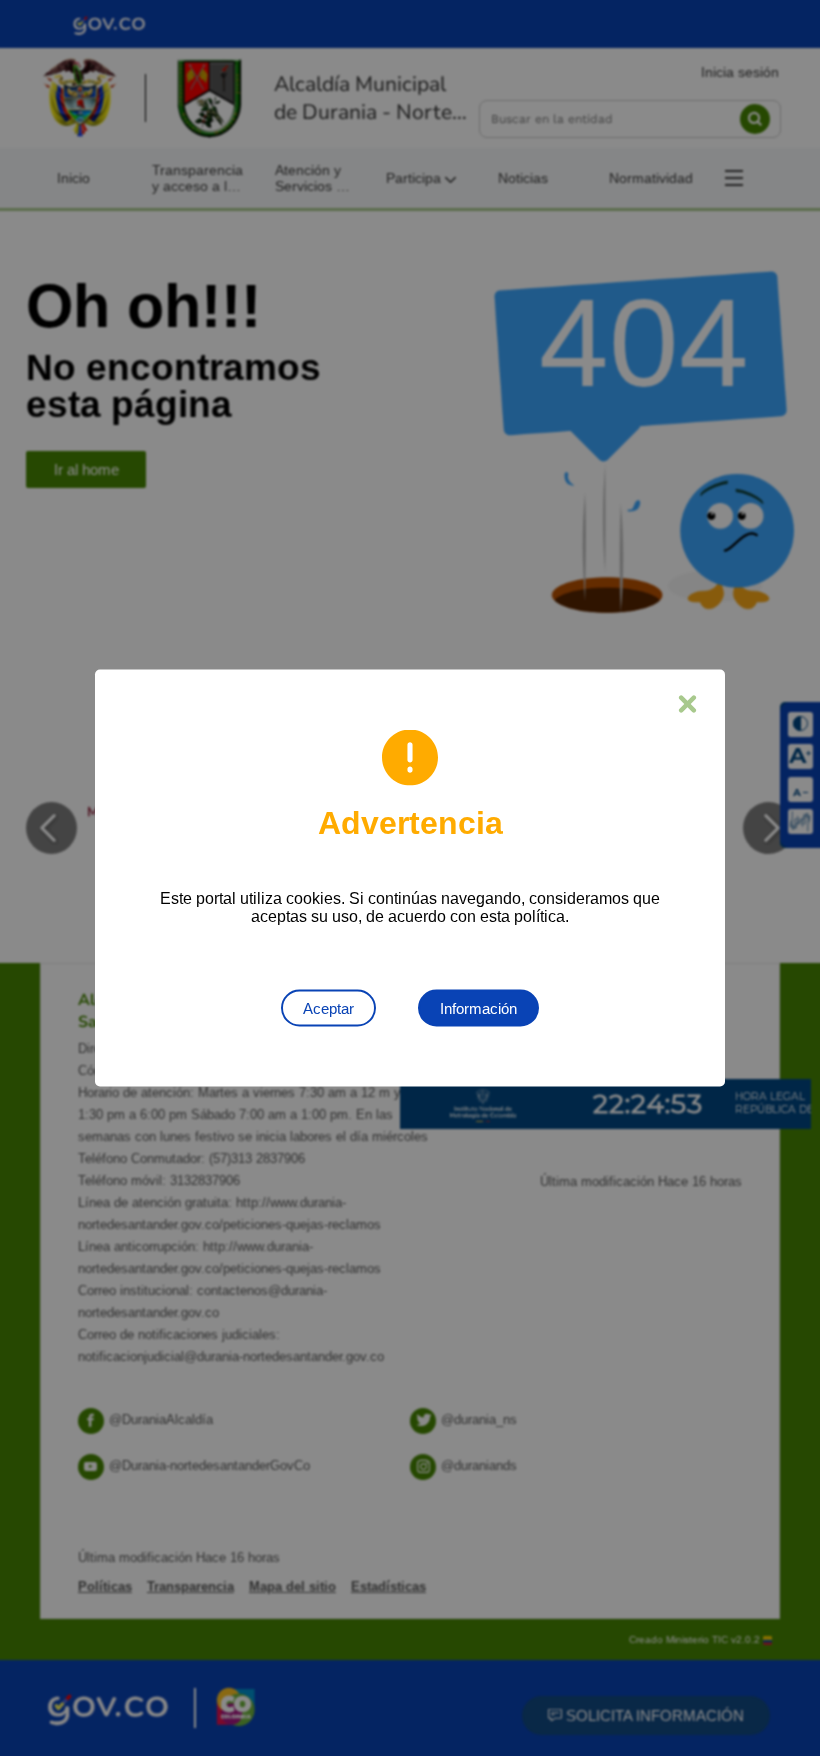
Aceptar (328, 1008)
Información (478, 1008)
